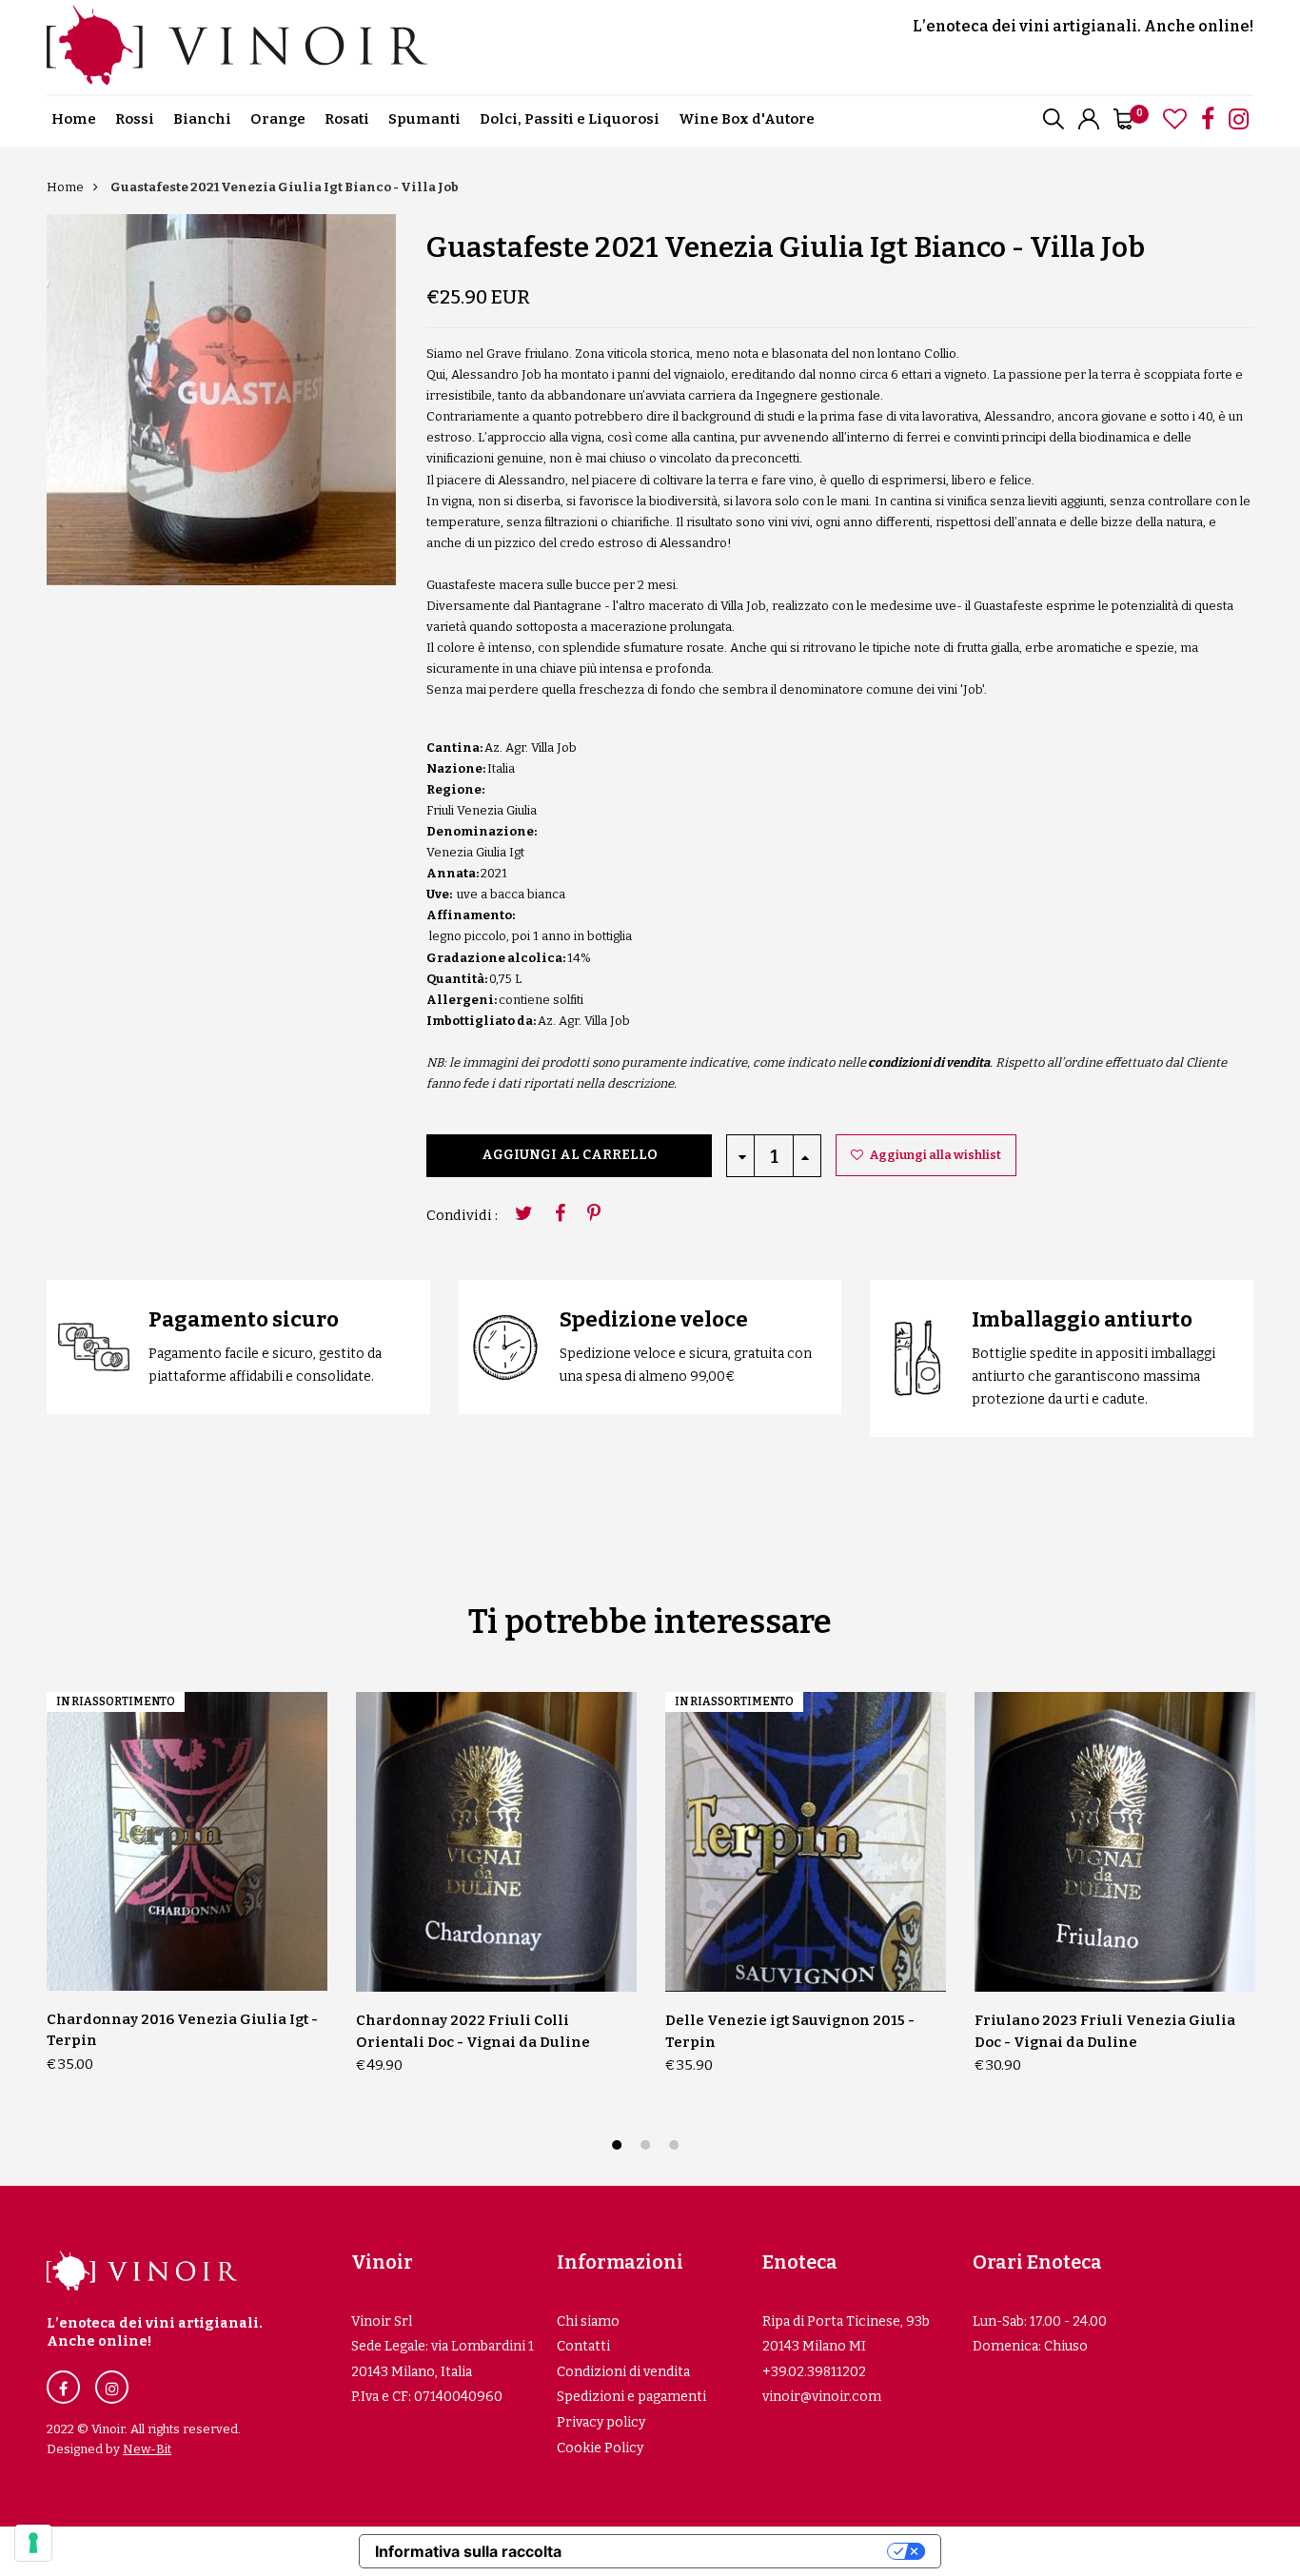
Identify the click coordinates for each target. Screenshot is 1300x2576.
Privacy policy (601, 2422)
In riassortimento (116, 1701)
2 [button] (648, 2147)
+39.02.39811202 (814, 2372)
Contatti (583, 2346)
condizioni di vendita (929, 1062)
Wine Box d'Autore (747, 119)
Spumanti (424, 119)
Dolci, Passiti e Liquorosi (570, 119)
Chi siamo (588, 2321)
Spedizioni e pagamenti (631, 2397)
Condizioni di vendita (623, 2372)
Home (74, 119)
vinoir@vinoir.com (822, 2397)
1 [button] (619, 2147)
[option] (221, 400)
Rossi (135, 119)
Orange (278, 119)
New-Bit (147, 2449)
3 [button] (676, 2147)
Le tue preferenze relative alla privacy (734, 2551)
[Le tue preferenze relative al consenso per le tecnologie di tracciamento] (33, 2543)
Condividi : (462, 1215)
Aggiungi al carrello (570, 1155)
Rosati (347, 119)
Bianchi (202, 119)
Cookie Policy (600, 2448)
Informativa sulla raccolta (468, 2551)
